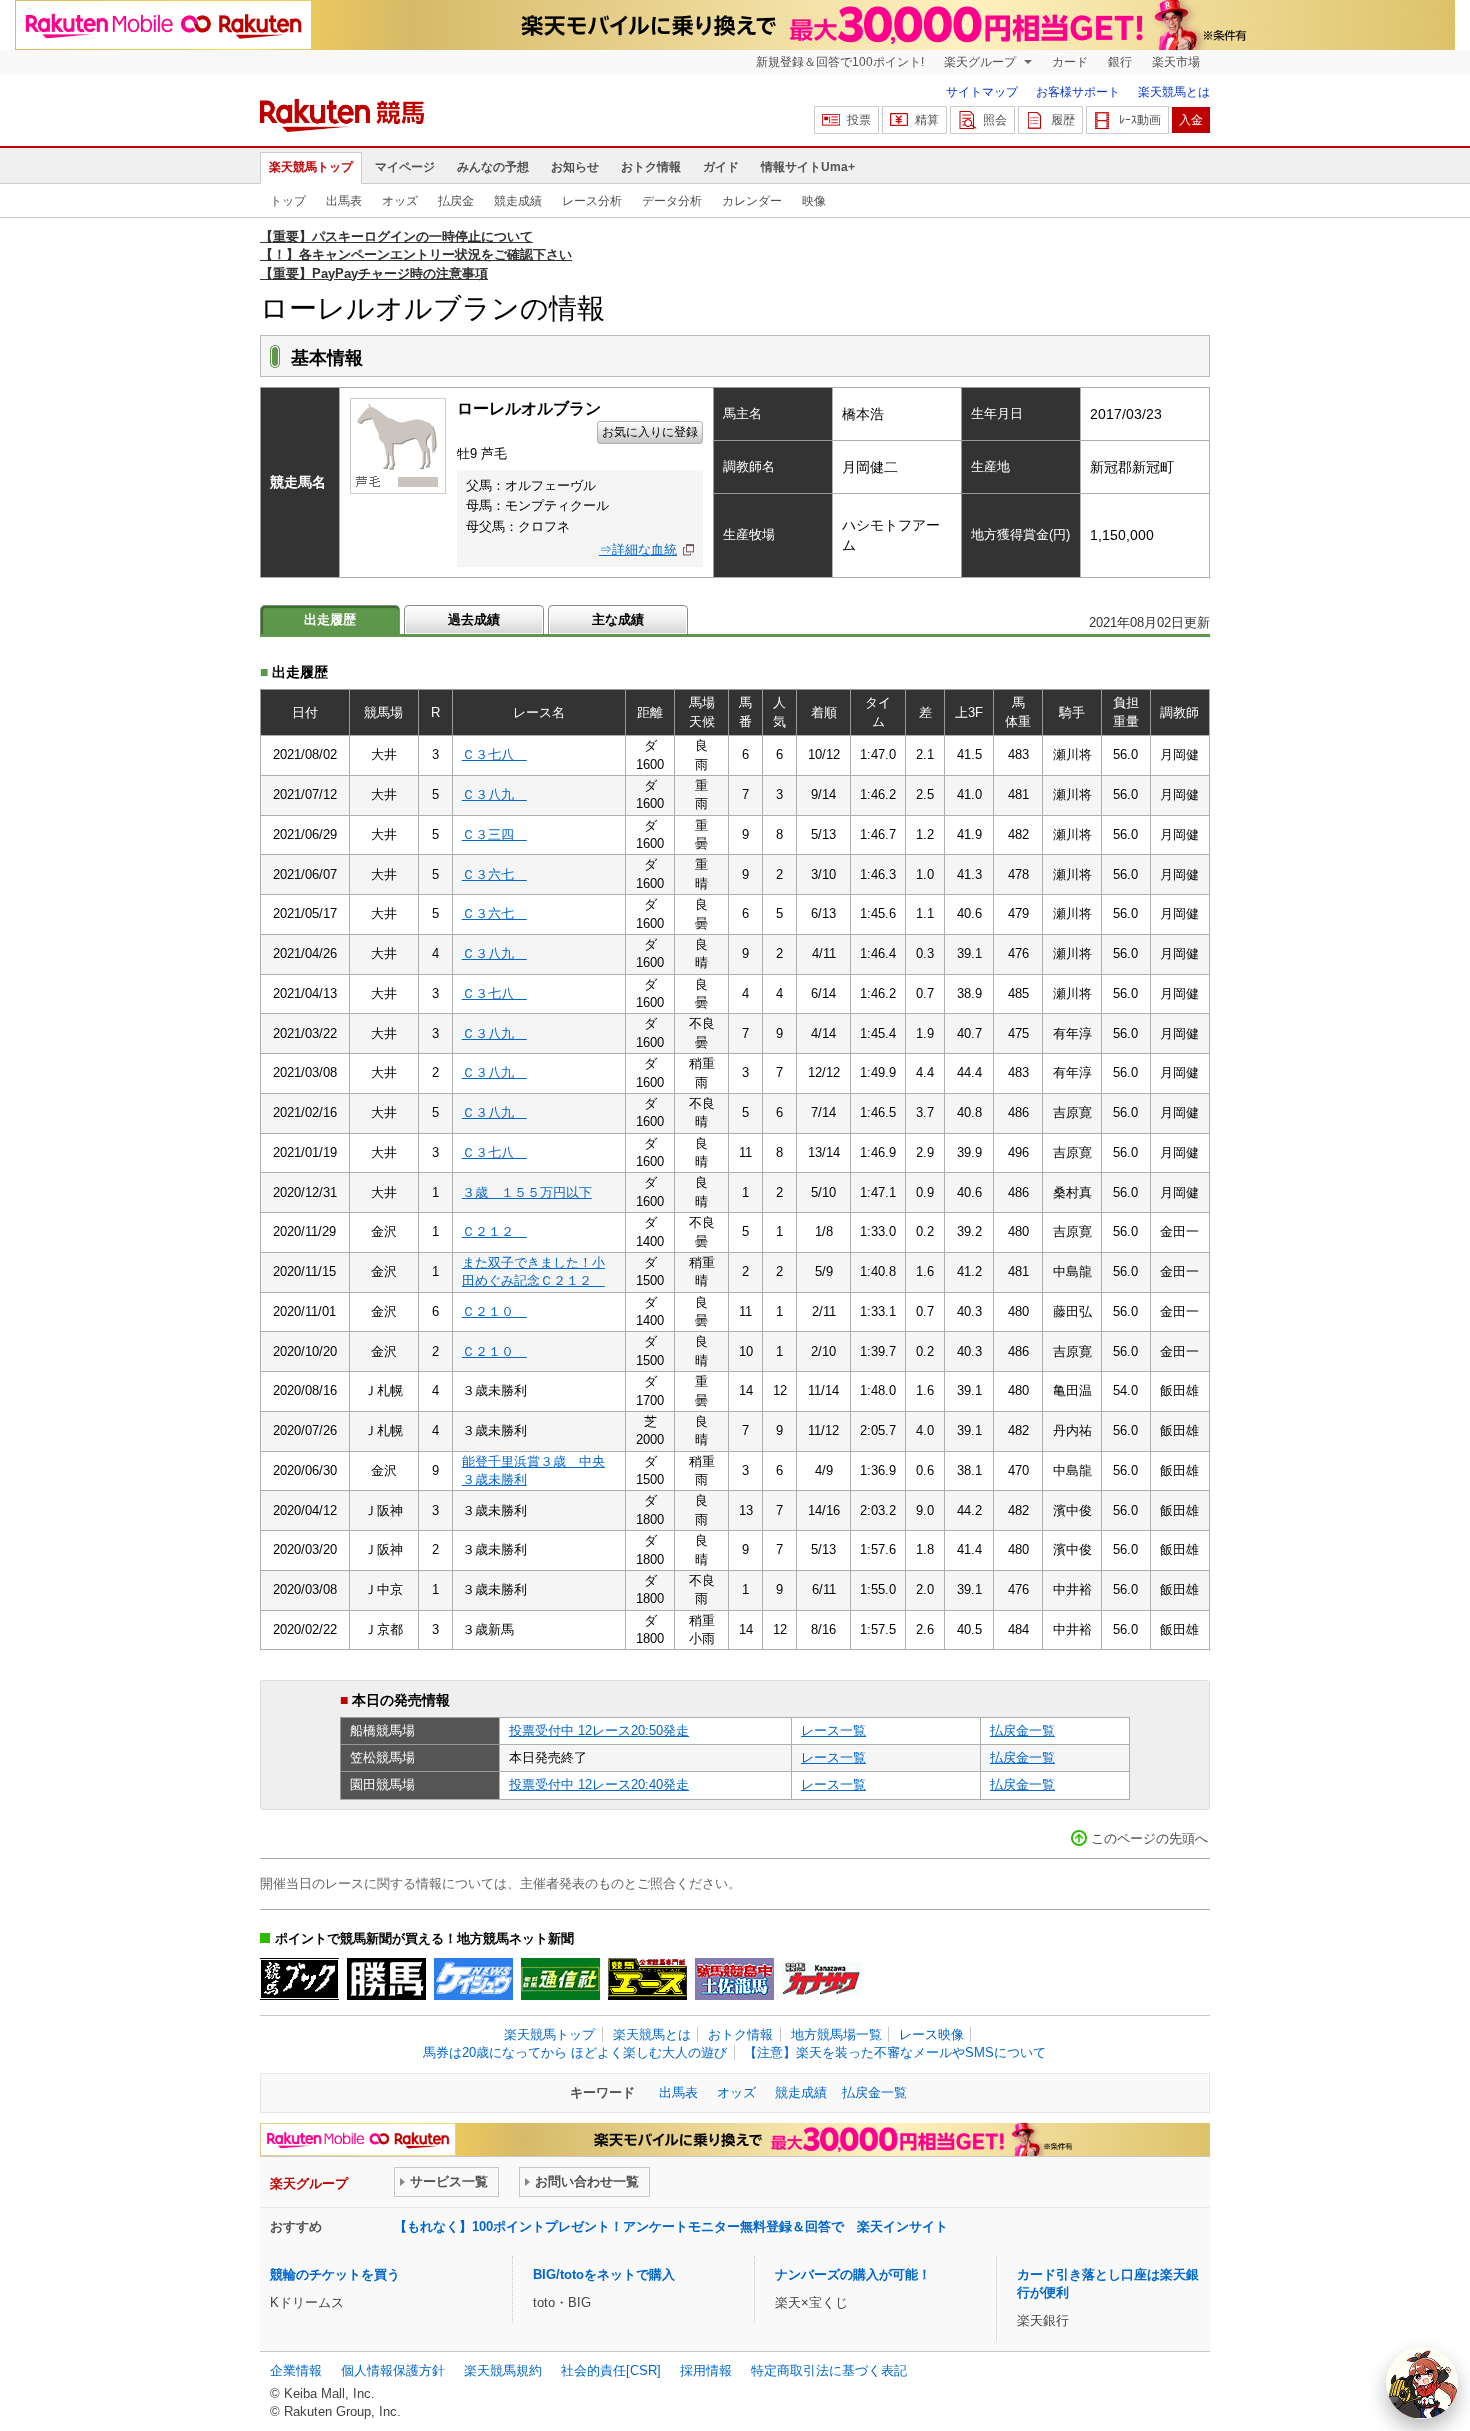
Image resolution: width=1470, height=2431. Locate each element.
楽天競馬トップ (311, 167)
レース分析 (592, 201)
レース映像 (931, 2034)
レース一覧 (833, 1730)
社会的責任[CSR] (611, 2370)
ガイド (721, 167)
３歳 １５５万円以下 (527, 1192)
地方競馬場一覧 (836, 2034)
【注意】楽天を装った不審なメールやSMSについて (895, 2052)
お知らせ (575, 167)
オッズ (400, 201)
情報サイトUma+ (808, 167)
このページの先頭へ (1149, 1838)
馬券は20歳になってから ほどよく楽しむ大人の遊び (575, 2052)
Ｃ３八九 (494, 794)
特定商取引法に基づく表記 (829, 2370)
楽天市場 (1176, 62)
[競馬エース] (647, 1979)
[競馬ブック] (299, 1979)
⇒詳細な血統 (638, 549)
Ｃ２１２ (494, 1231)
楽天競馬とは (1174, 92)
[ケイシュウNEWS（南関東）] (473, 1979)
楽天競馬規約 (503, 2370)
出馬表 (344, 201)
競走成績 (518, 201)
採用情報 (706, 2370)
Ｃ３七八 (494, 754)
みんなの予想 (493, 167)
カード (1070, 62)
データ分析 (672, 201)
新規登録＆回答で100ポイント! (840, 62)
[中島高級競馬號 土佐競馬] (734, 1979)
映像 (814, 201)
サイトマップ (982, 92)
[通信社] (560, 1979)
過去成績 (474, 619)
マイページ (405, 167)
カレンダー (752, 201)
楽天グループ (981, 62)
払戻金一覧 (1022, 1730)
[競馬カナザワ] (821, 1979)
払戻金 (456, 201)
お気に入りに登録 (650, 432)
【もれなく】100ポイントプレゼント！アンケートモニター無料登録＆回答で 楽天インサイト (671, 2226)
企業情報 (296, 2370)
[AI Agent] (1422, 2383)
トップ (288, 201)
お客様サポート (1078, 92)
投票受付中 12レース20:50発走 (599, 1730)
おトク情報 (651, 167)
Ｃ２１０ (494, 1311)
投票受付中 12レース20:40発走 (599, 1784)
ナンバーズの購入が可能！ (853, 2274)
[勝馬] (386, 1979)
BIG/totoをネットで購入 (604, 2274)
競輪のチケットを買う (335, 2274)
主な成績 (618, 619)
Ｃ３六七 (494, 874)
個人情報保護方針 (393, 2370)
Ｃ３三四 (494, 834)
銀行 (1120, 62)
